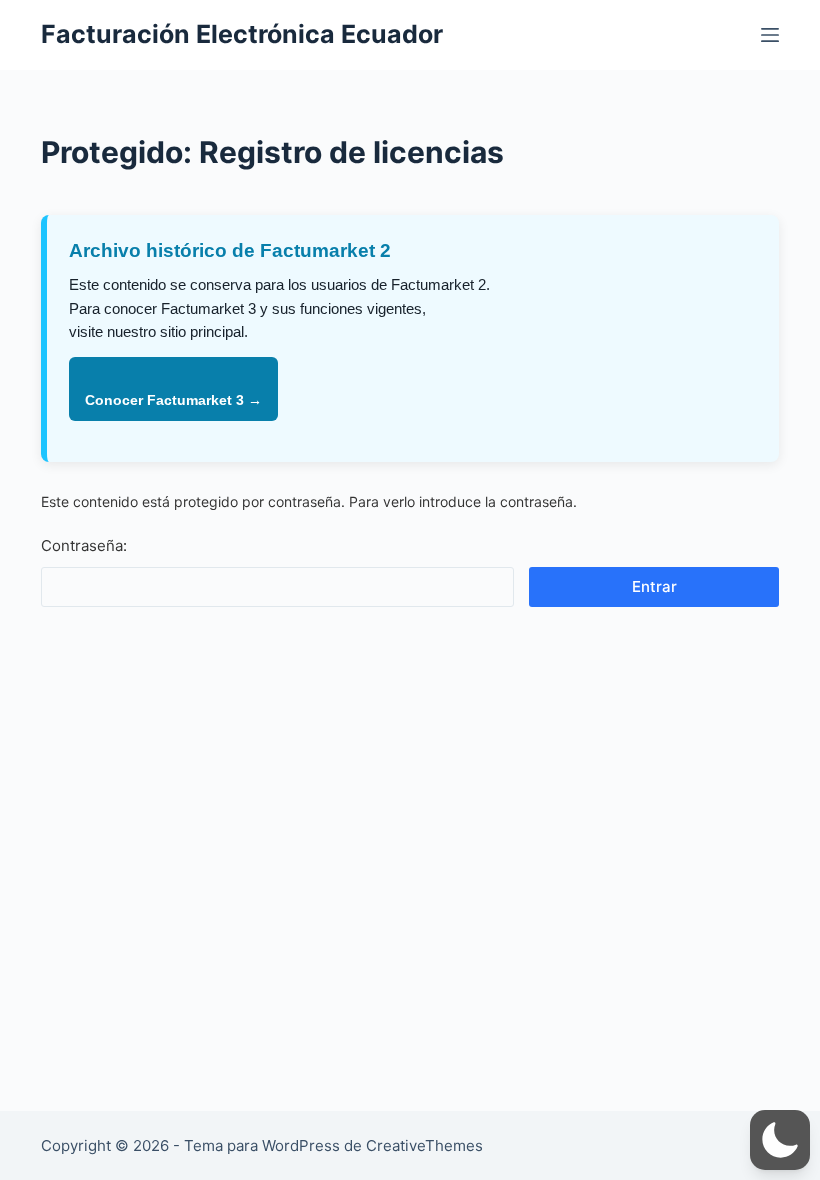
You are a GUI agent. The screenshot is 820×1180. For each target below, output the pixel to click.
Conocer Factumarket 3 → (173, 400)
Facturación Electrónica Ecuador (242, 34)
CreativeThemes (424, 1145)
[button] (780, 1140)
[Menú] (770, 35)
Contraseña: (84, 545)
